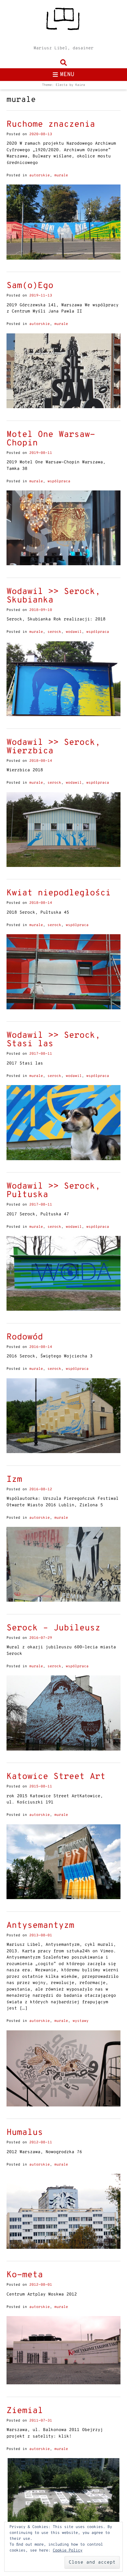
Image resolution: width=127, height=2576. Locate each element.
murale (61, 175)
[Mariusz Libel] (63, 21)
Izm (14, 1480)
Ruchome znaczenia (51, 125)
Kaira (80, 85)
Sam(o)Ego (30, 286)
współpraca (59, 481)
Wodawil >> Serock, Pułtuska (53, 1191)
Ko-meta (25, 2275)
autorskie (40, 175)
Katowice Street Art (56, 1777)
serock (54, 632)
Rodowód (25, 1337)
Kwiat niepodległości (59, 893)
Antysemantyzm (40, 1926)
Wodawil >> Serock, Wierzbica (53, 747)
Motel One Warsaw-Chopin (51, 439)
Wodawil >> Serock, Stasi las (53, 1040)
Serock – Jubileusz (53, 1628)
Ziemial (25, 2411)
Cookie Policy (68, 2551)
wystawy (81, 2021)
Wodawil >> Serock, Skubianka (53, 596)
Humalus (25, 2133)
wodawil (74, 632)
